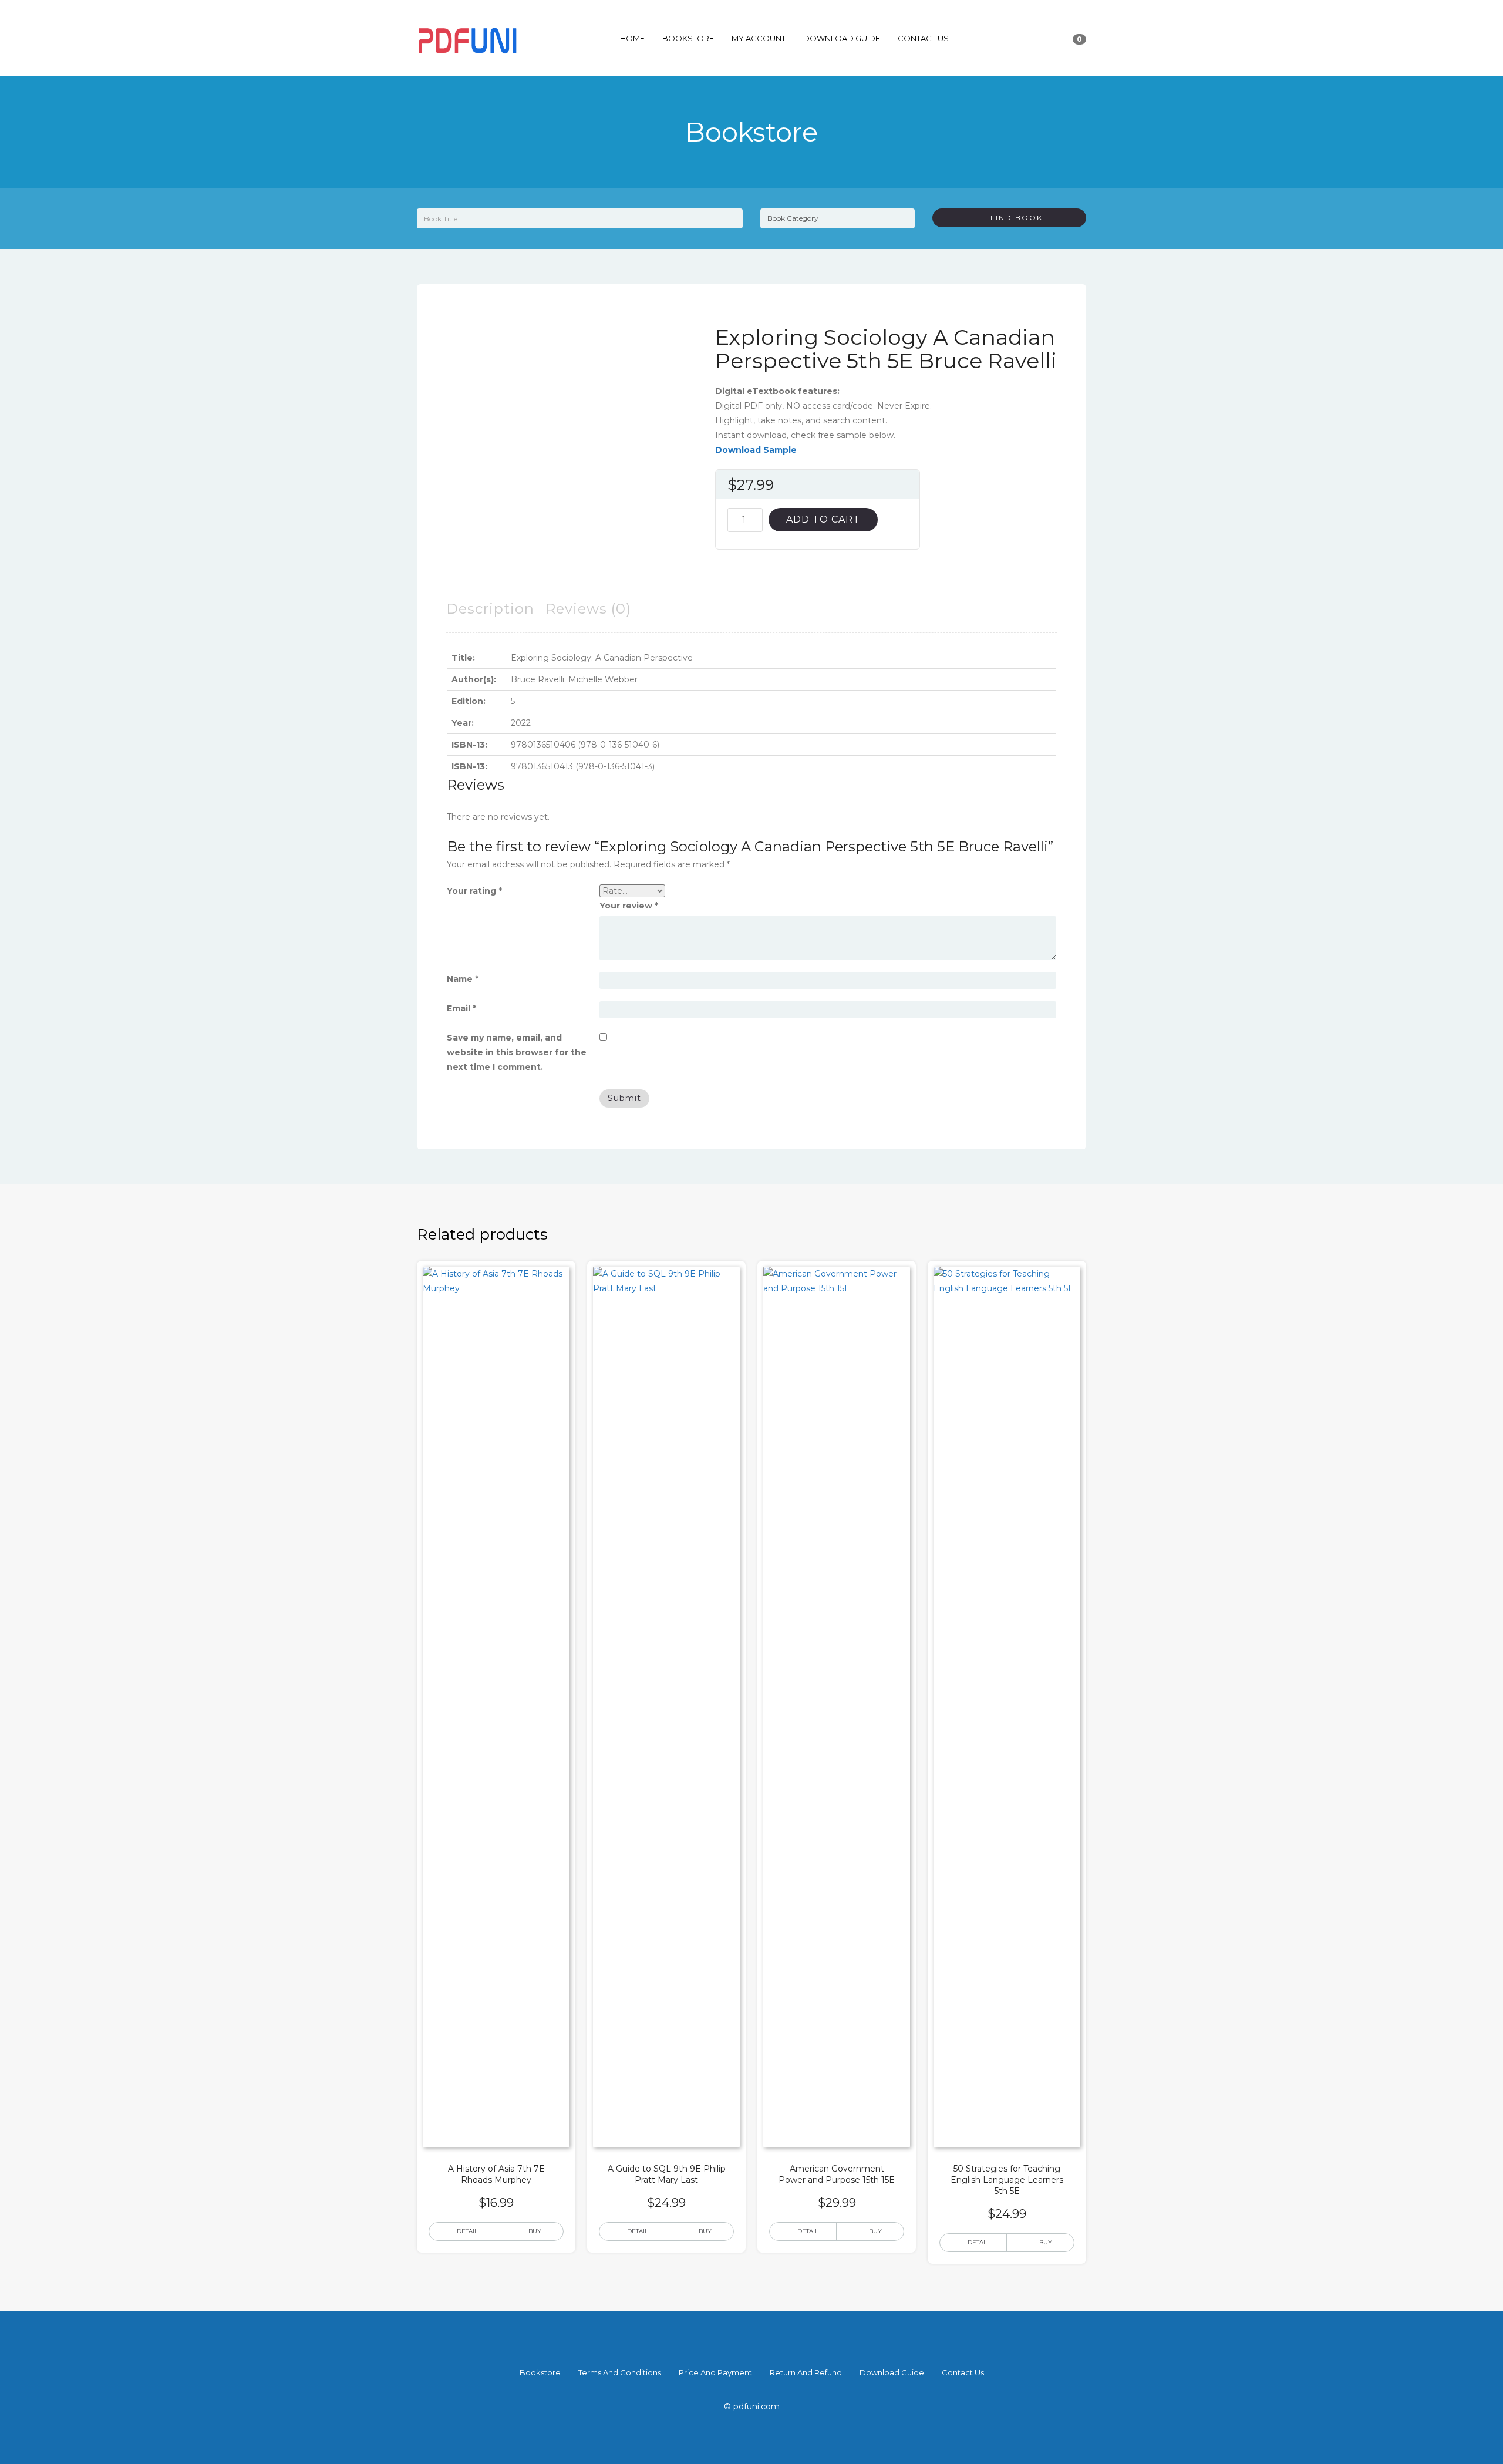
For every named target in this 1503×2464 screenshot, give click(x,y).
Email (461, 1008)
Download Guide (842, 38)
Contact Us (923, 38)
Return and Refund (806, 2372)
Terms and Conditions (620, 2372)
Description (490, 609)
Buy (535, 2231)
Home (632, 38)
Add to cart (823, 519)
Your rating (474, 891)
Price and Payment (715, 2372)
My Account (759, 38)
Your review (629, 906)
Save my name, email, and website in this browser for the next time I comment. (517, 1052)
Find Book (1012, 218)
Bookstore (688, 38)
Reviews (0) (588, 609)
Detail (467, 2231)
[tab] (490, 609)
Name (463, 979)
